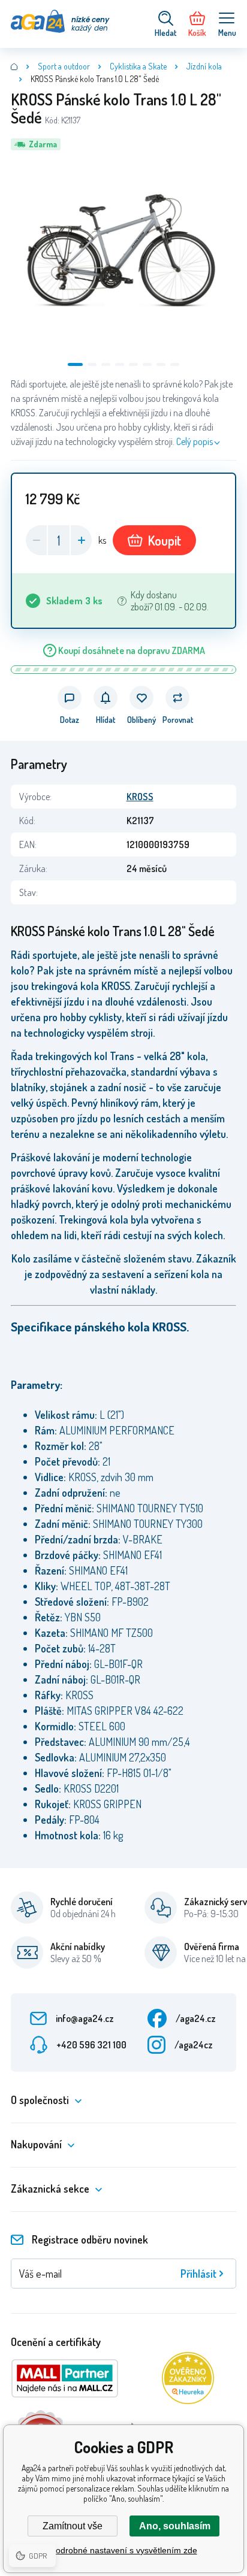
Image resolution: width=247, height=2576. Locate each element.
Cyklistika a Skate (138, 66)
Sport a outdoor (64, 66)
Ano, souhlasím (175, 2526)
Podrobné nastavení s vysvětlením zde (124, 2550)
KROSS (140, 797)
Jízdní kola (204, 66)
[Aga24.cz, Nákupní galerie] (14, 66)
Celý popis (195, 441)
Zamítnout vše (73, 2526)
